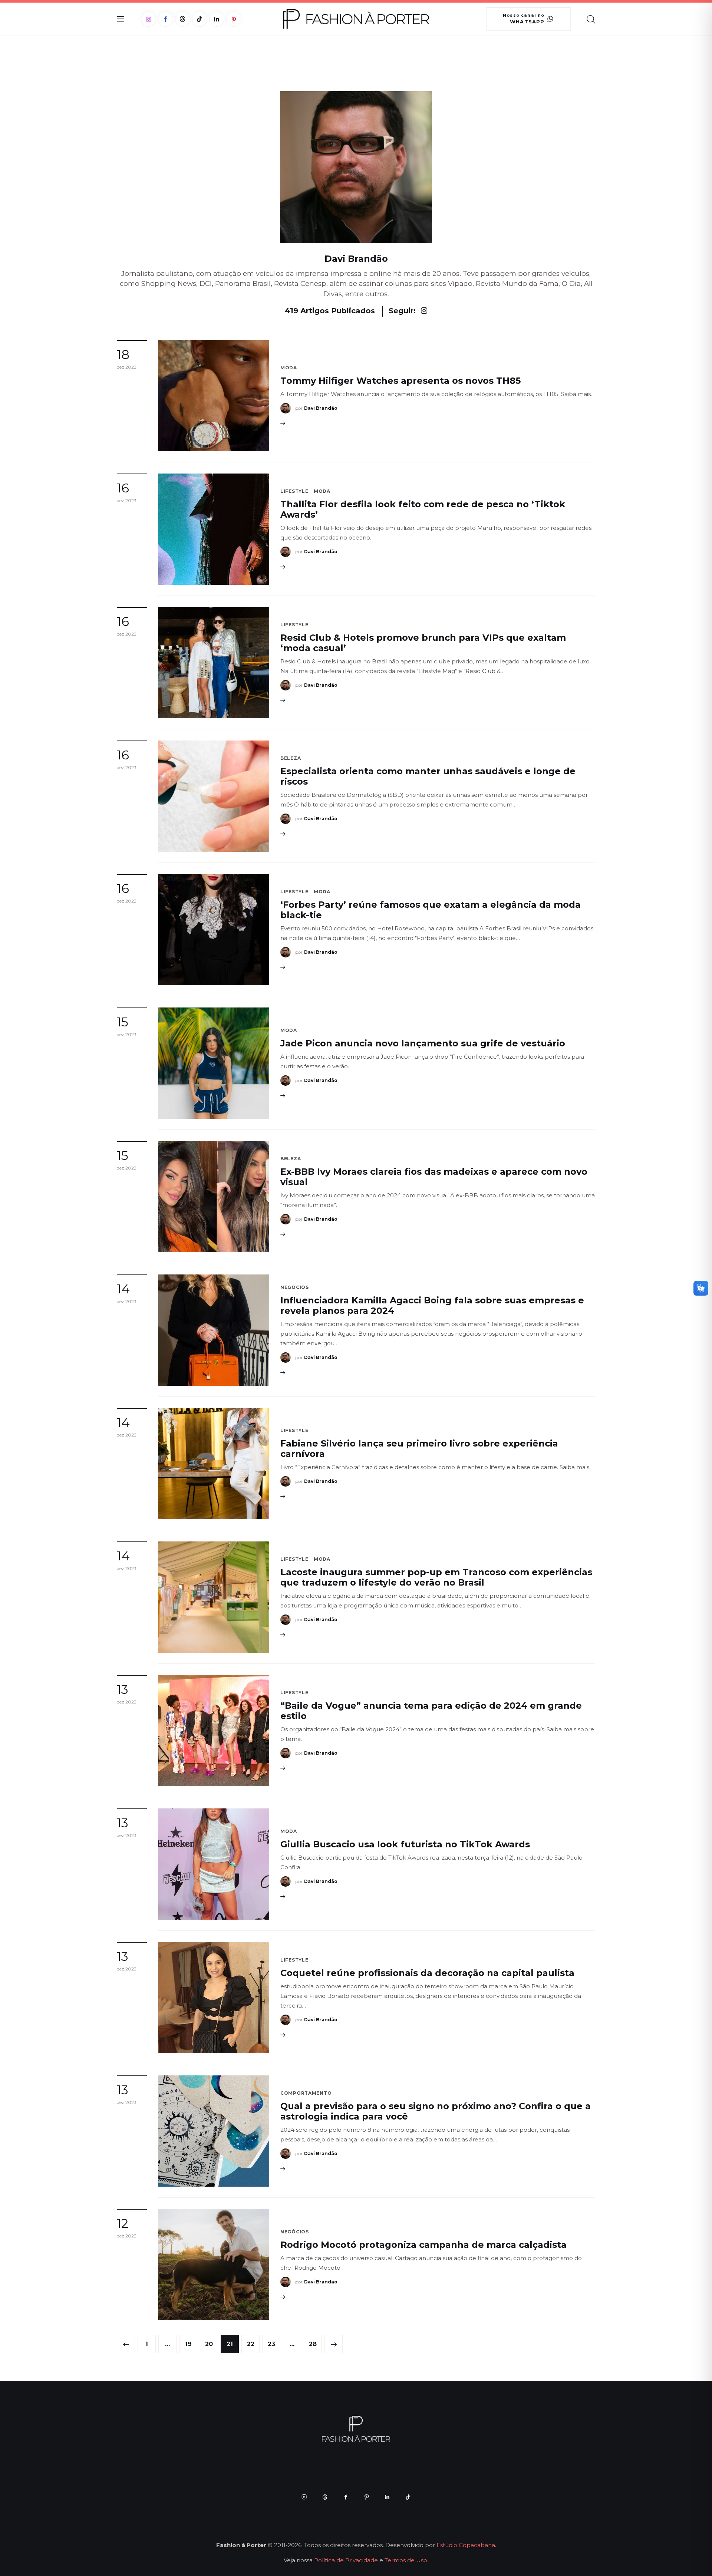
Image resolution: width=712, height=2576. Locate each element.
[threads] (325, 2497)
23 (271, 2341)
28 (313, 2341)
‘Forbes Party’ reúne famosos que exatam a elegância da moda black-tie (431, 910)
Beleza (291, 758)
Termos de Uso (406, 2560)
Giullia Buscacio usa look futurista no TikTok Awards (405, 1844)
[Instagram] (149, 19)
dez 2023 (127, 367)
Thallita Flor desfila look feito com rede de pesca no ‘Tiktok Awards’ (423, 509)
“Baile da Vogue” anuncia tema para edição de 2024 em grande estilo (431, 1711)
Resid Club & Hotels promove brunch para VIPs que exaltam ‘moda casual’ (423, 643)
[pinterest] (366, 2497)
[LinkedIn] (217, 19)
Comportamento (306, 2093)
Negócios (295, 1287)
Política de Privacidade (346, 2560)
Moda (289, 368)
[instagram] (304, 2497)
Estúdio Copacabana (466, 2545)
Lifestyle (294, 491)
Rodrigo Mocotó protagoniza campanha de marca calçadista (423, 2245)
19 (188, 2341)
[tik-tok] (408, 2497)
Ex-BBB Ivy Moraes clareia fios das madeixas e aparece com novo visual (434, 1177)
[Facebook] (166, 19)
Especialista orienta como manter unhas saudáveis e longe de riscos (428, 776)
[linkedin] (387, 2497)
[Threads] (183, 19)
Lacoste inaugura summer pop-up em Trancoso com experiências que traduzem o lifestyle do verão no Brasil (436, 1577)
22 (251, 2341)
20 (209, 2341)
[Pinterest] (234, 19)
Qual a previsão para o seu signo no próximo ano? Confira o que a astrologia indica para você (436, 2111)
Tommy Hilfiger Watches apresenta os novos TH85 (400, 381)
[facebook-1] (346, 2497)
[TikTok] (200, 19)
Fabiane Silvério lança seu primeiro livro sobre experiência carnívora (419, 1449)
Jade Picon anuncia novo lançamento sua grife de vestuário (423, 1043)
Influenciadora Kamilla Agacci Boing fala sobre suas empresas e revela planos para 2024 (432, 1305)
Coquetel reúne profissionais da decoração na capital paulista (427, 1973)
